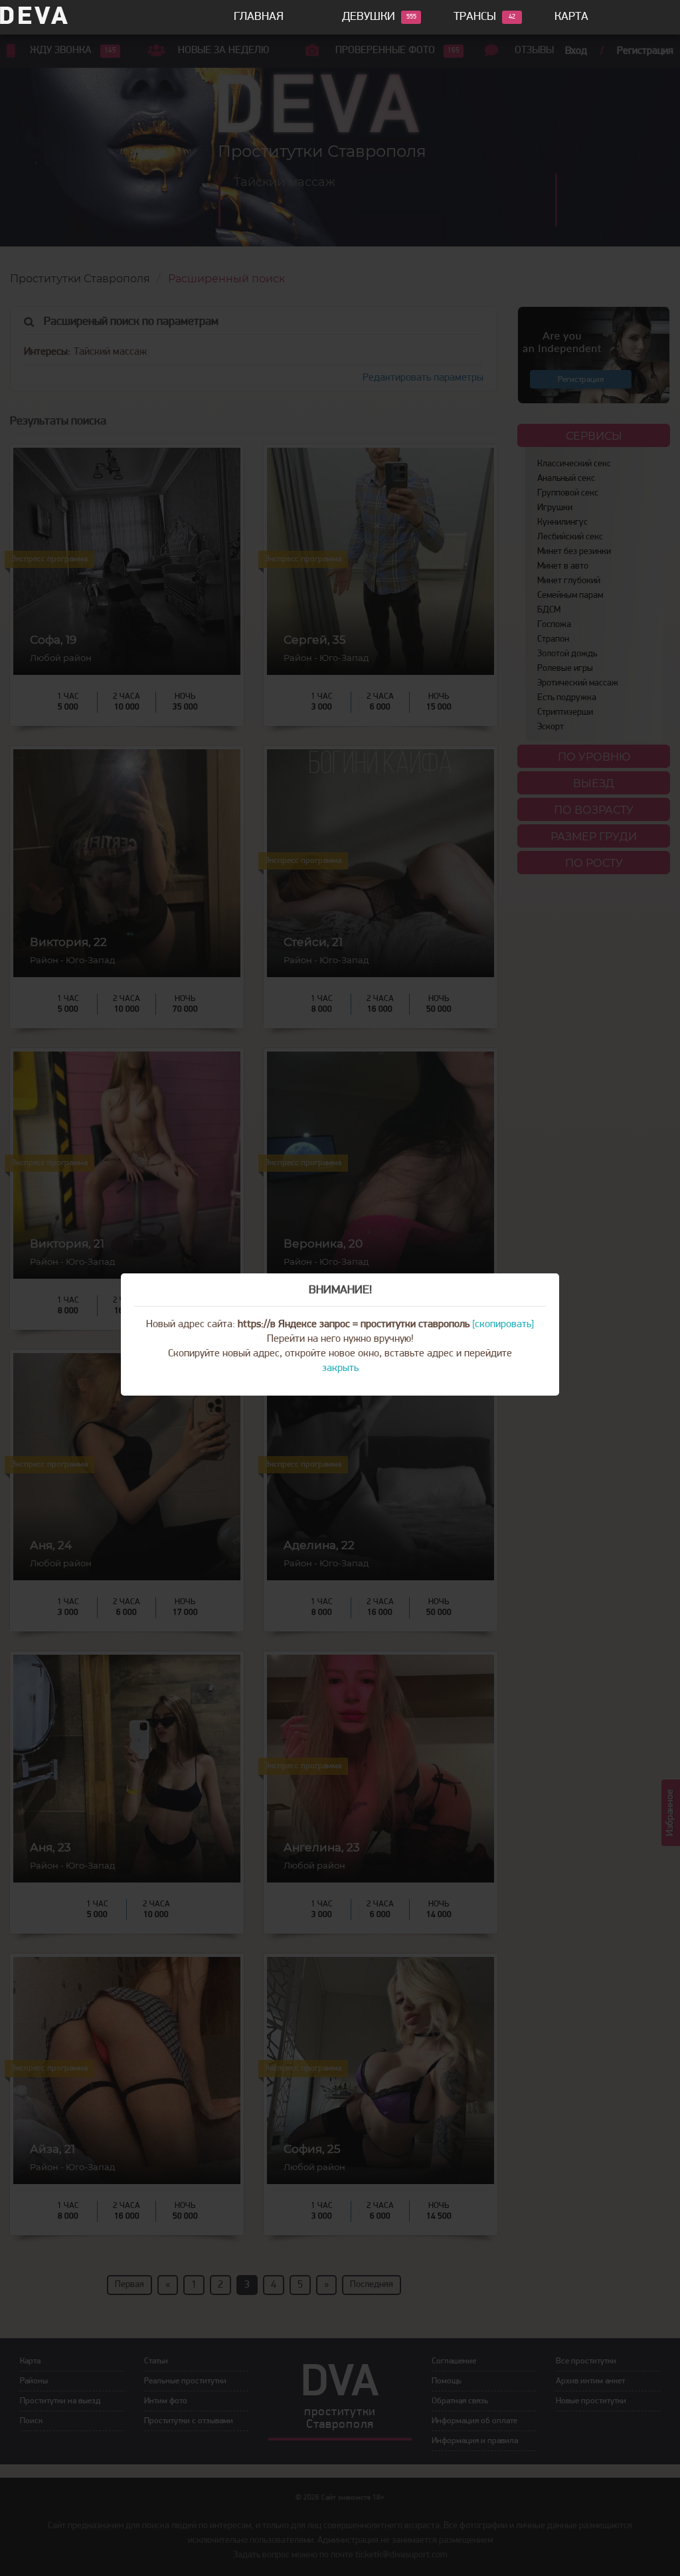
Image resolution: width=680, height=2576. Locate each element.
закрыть (340, 1368)
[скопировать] (503, 1325)
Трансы (475, 17)
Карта (571, 17)
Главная (259, 17)
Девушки (369, 17)
